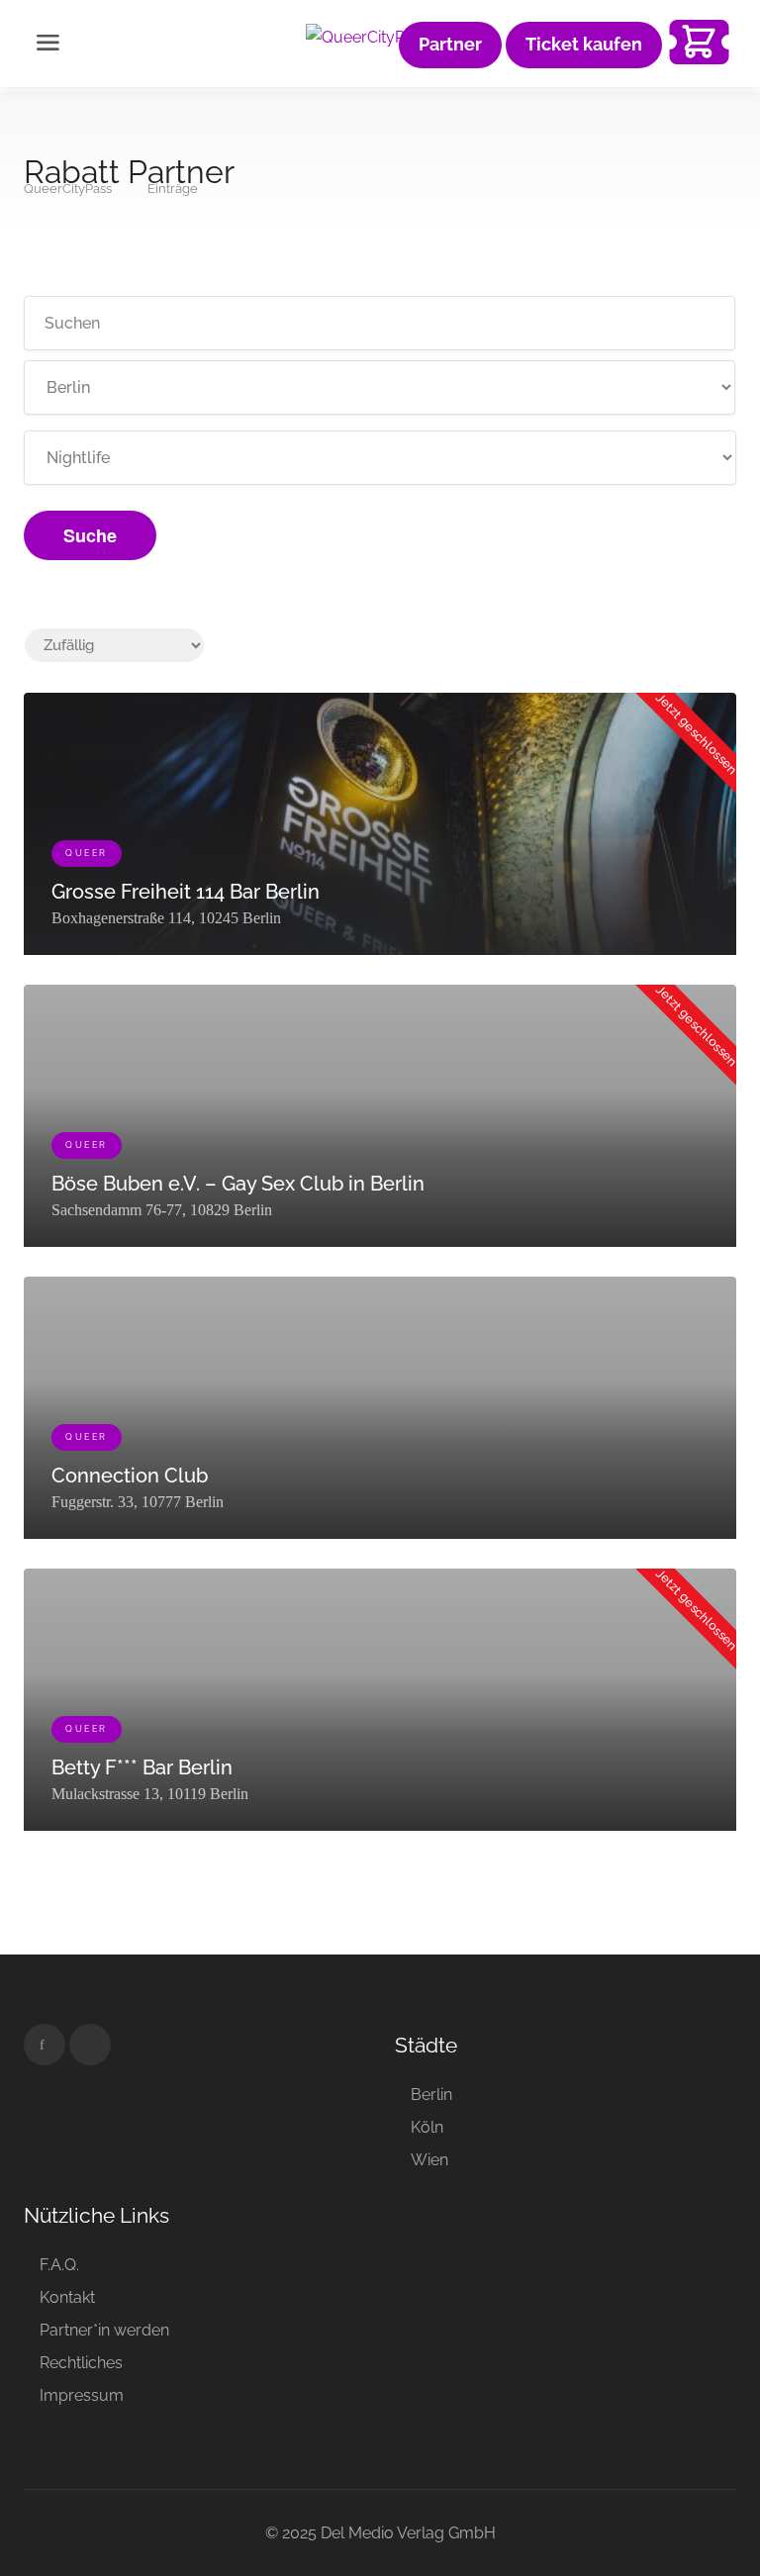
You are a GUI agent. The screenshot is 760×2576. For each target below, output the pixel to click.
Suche (90, 535)
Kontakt (67, 2297)
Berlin (431, 2095)
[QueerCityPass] (368, 36)
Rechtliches (81, 2363)
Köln (427, 2127)
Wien (429, 2160)
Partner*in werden (104, 2330)
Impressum (82, 2395)
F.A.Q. (59, 2265)
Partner (450, 45)
